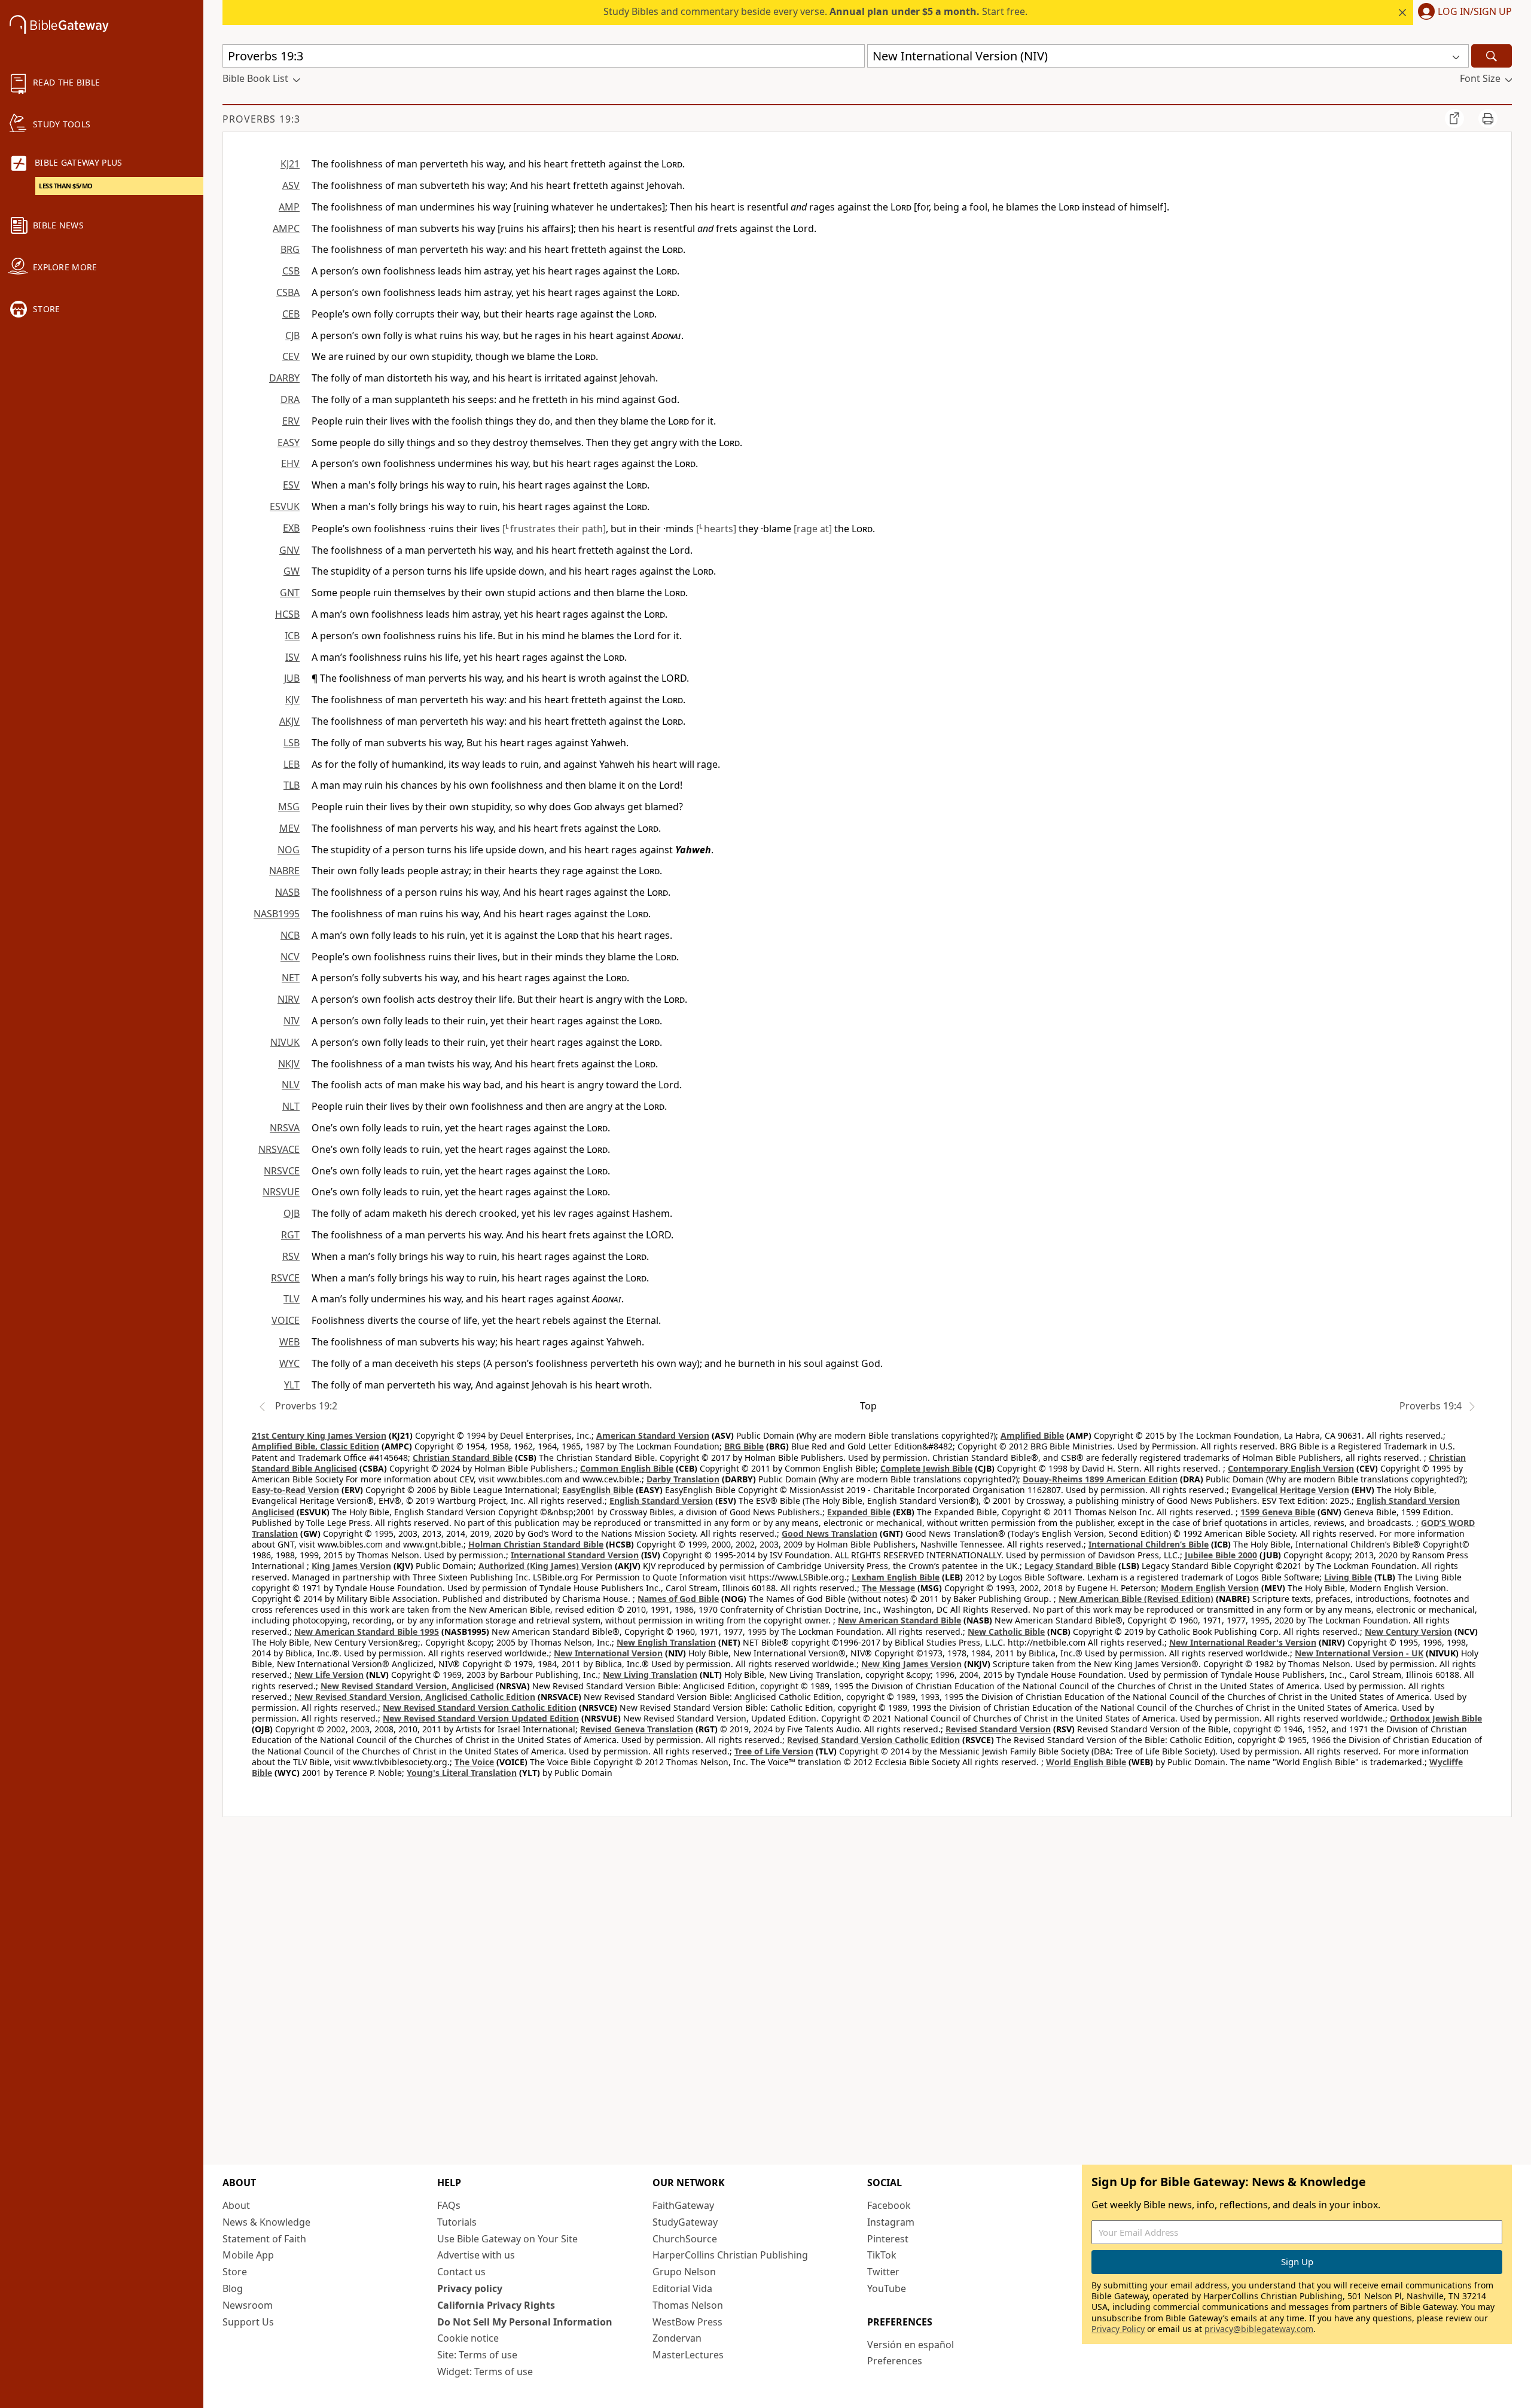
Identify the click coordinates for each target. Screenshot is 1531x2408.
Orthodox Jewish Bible (1436, 1718)
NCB (290, 935)
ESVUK (285, 506)
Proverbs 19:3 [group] (261, 119)
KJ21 (290, 164)
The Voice (474, 1762)
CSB (291, 271)
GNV (289, 550)
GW (292, 571)
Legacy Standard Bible (1070, 1566)
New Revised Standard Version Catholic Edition (480, 1707)
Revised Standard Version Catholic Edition (873, 1740)
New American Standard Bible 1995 (367, 1632)
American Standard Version (653, 1435)
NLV (291, 1085)
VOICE (286, 1320)
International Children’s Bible (1149, 1544)
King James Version (351, 1566)
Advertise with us (476, 2255)
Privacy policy (470, 2288)
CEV (291, 356)
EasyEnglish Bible (598, 1490)
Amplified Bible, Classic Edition (315, 1446)
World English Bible (1086, 1762)
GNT (290, 593)
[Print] (1488, 118)
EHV (290, 463)
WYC (289, 1363)
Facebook (889, 2205)
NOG (289, 850)
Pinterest (888, 2239)
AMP (289, 207)
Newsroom (248, 2305)
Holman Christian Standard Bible (536, 1544)
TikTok (882, 2255)
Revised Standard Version (998, 1729)
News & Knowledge (266, 2222)
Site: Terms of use (477, 2355)
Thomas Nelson (688, 2305)
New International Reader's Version (1243, 1642)
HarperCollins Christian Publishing (730, 2255)
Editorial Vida (682, 2288)
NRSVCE (282, 1171)
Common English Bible (627, 1468)
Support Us (248, 2322)
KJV (292, 700)
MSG (289, 807)
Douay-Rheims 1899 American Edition (1100, 1479)
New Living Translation (650, 1675)
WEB (289, 1342)
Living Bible (1348, 1577)
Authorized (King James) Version (545, 1566)
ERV (291, 421)
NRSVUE (281, 1192)
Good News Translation (829, 1533)
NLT (291, 1106)
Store (235, 2272)
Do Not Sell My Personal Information (525, 2322)
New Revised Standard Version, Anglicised (407, 1686)
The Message (888, 1588)
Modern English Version (1210, 1588)
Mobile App (248, 2255)
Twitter (883, 2272)
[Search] (1492, 56)
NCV (290, 957)
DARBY (284, 378)
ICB (292, 636)
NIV (292, 1021)
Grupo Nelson (684, 2272)
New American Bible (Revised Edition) (1136, 1599)
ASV (291, 185)
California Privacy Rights (496, 2305)
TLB (292, 785)
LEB (292, 764)
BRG (290, 249)
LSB (292, 743)
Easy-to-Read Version (295, 1490)
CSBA (288, 292)
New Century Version (1408, 1632)
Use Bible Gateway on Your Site (507, 2239)
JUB (292, 678)
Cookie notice (468, 2338)
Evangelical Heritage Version (1290, 1490)
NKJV (289, 1064)
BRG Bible (744, 1446)
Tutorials (457, 2222)
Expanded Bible (859, 1512)
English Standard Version (661, 1501)
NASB (287, 892)
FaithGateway (683, 2205)
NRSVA (285, 1128)
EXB (291, 528)
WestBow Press (687, 2322)
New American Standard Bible (899, 1620)
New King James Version (911, 1664)
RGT (290, 1235)
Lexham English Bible (896, 1577)
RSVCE (285, 1278)
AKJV (289, 721)
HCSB (287, 614)
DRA (290, 399)
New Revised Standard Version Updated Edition (481, 1718)
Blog (233, 2288)
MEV (289, 828)
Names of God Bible (678, 1599)
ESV (291, 485)
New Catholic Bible (1006, 1632)
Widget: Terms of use (485, 2372)
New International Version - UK (1359, 1653)
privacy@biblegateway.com (1259, 2329)
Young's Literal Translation (462, 1773)
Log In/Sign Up (1475, 12)
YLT (292, 1385)
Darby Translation (683, 1479)
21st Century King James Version (319, 1435)
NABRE (284, 871)
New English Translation (666, 1642)
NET (291, 978)
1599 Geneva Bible (1278, 1512)
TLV (292, 1299)
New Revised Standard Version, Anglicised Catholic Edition (415, 1697)
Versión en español (911, 2345)
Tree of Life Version (774, 1751)
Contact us (461, 2272)
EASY (289, 442)
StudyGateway (685, 2222)
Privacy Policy (1118, 2329)
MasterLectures (688, 2355)
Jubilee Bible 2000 (1221, 1555)
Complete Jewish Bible (926, 1468)
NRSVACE (279, 1149)
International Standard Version (575, 1555)
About (236, 2205)
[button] (1463, 13)
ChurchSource (685, 2239)
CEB (291, 314)
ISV (292, 657)
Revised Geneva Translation (637, 1729)
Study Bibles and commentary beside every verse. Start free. (815, 11)
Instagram (891, 2222)
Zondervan (677, 2338)
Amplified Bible (1032, 1435)
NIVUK (285, 1042)
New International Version (608, 1653)
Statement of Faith (264, 2239)
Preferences (895, 2361)
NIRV (289, 999)
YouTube (887, 2288)
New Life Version (329, 1675)
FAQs (449, 2205)
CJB (292, 335)
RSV (291, 1256)
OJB (292, 1213)
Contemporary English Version (1291, 1468)
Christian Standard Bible (463, 1458)
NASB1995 (277, 914)
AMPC (286, 228)
